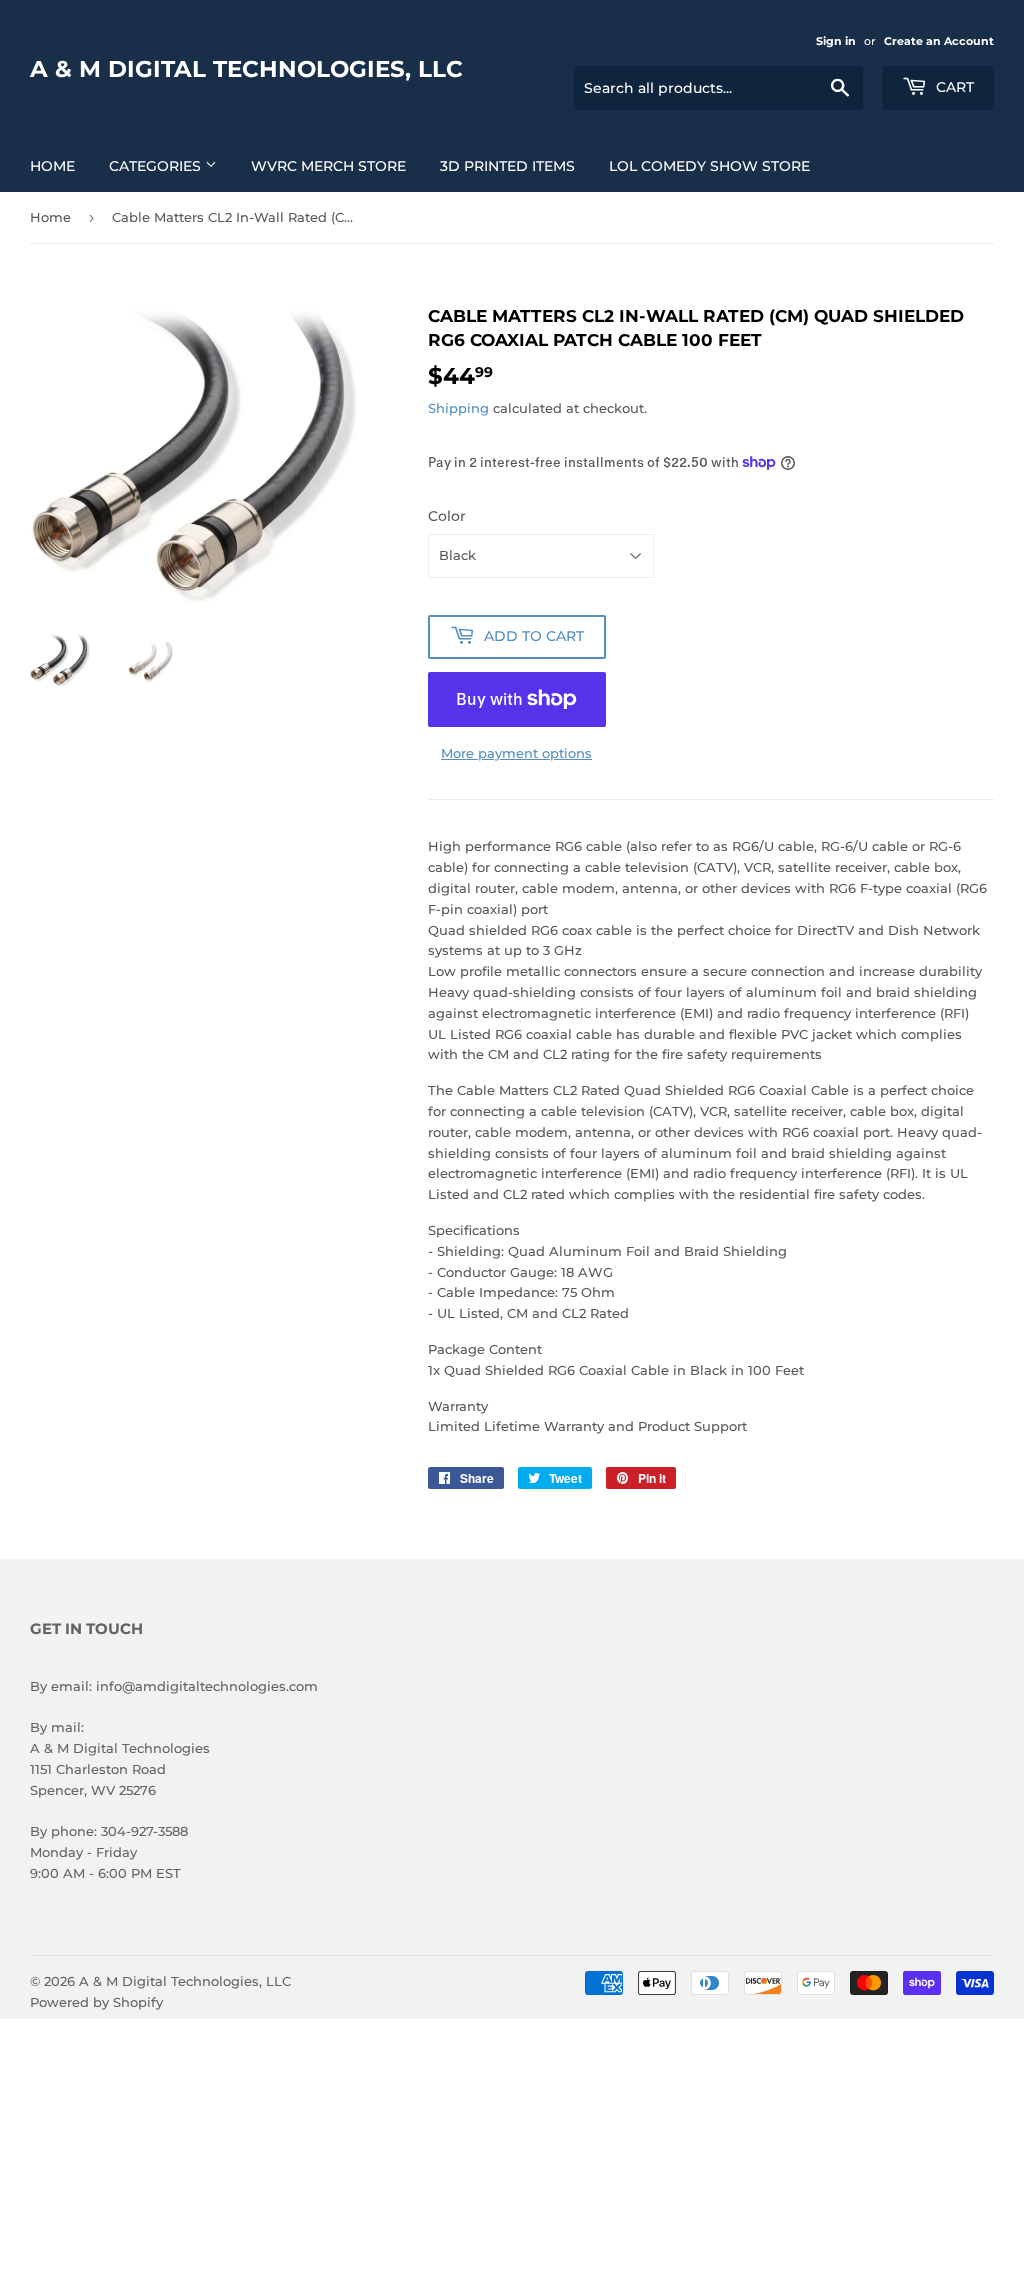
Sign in (836, 41)
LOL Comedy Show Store (709, 166)
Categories (157, 166)
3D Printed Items (507, 166)
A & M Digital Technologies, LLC (246, 69)
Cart (953, 87)
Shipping (458, 408)
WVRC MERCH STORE (328, 166)
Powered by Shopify (96, 2002)
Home (52, 166)
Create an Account (939, 41)
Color (447, 516)
